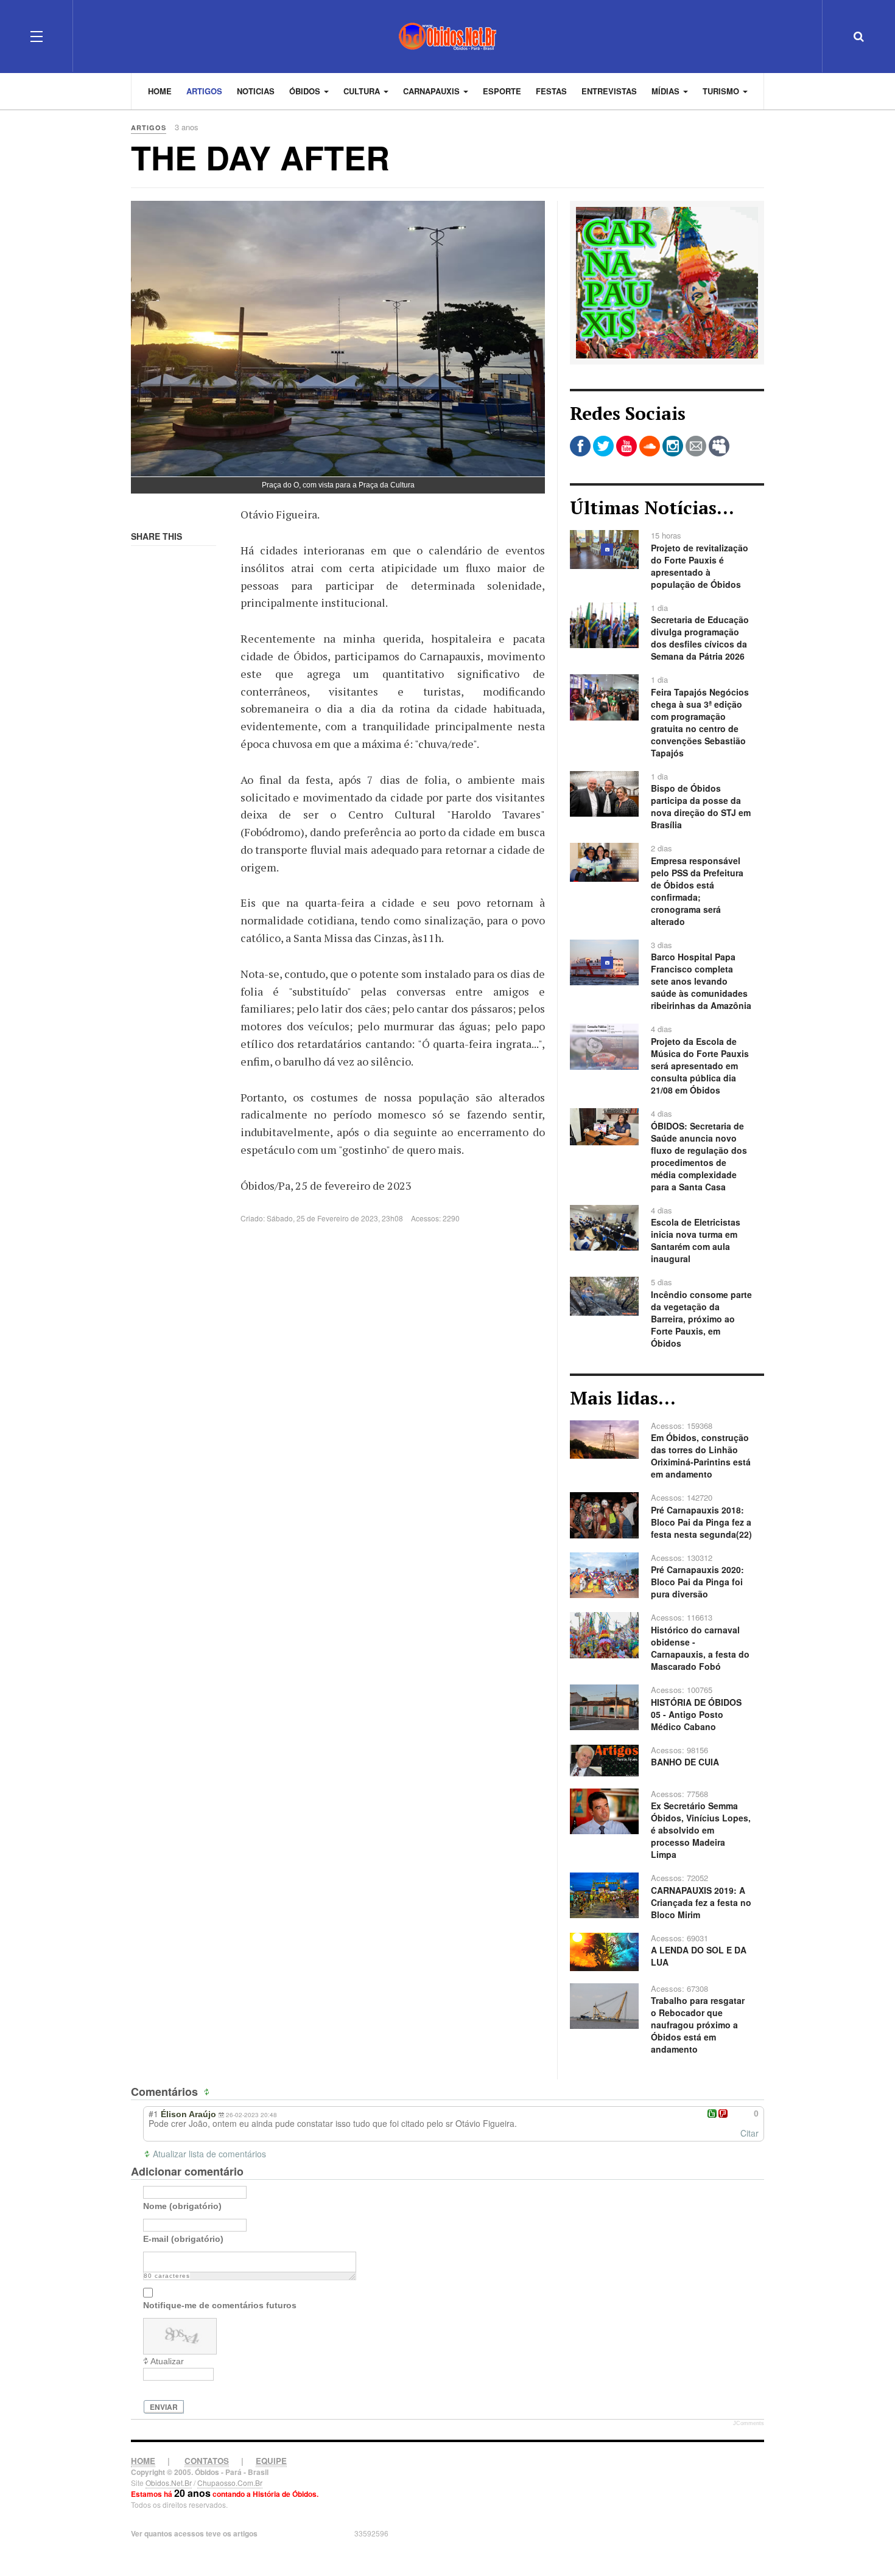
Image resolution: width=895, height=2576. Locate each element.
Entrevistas (609, 91)
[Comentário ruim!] (723, 2114)
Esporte (502, 91)
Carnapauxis (433, 91)
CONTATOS (207, 2461)
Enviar (164, 2407)
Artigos (204, 91)
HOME (143, 2461)
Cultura (363, 91)
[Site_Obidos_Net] (667, 281)
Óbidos (306, 91)
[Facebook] (580, 446)
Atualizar (167, 2361)
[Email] (696, 446)
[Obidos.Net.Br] (447, 36)
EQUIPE (271, 2461)
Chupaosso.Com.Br (230, 2483)
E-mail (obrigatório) (183, 2239)
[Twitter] (603, 446)
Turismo (722, 91)
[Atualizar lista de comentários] (209, 2092)
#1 (153, 2114)
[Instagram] (673, 446)
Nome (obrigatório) (182, 2206)
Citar (749, 2133)
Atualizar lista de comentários (209, 2154)
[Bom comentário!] (712, 2114)
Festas (551, 91)
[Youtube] (626, 446)
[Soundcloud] (650, 446)
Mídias (667, 91)
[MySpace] (719, 446)
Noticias (256, 91)
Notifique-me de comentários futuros (220, 2305)
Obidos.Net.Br (169, 2483)
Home (160, 91)
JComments (749, 2423)
